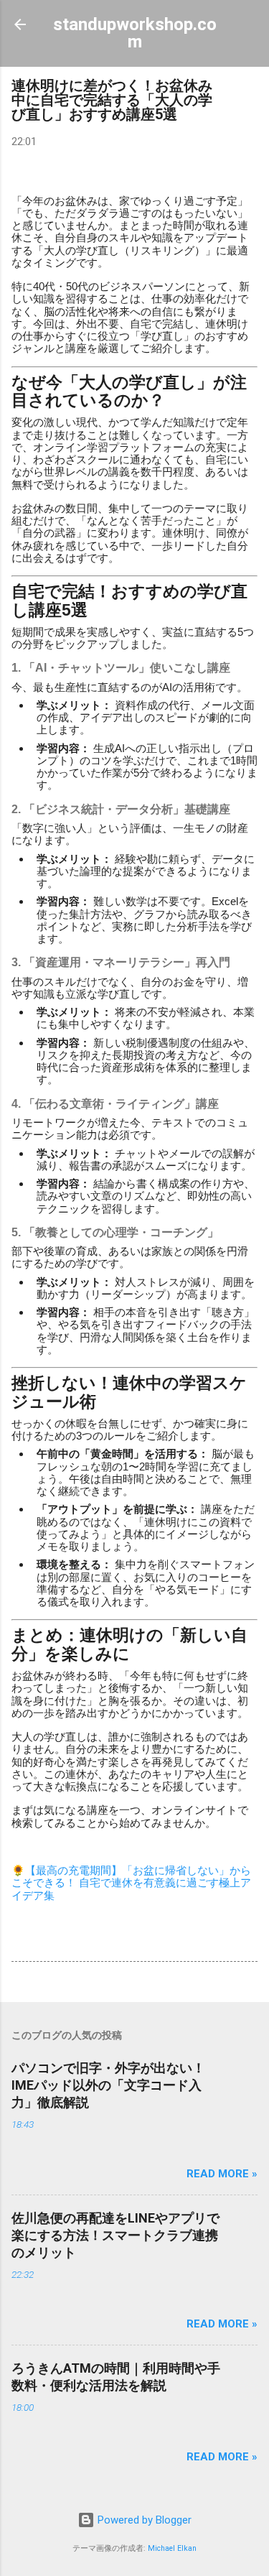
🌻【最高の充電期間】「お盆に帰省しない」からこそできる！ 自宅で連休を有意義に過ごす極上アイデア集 (131, 1883)
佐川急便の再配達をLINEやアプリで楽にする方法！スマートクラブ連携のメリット (115, 2235)
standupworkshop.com (135, 33)
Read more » (222, 2174)
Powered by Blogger (143, 2520)
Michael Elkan (172, 2548)
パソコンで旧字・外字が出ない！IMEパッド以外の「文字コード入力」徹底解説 (108, 2085)
